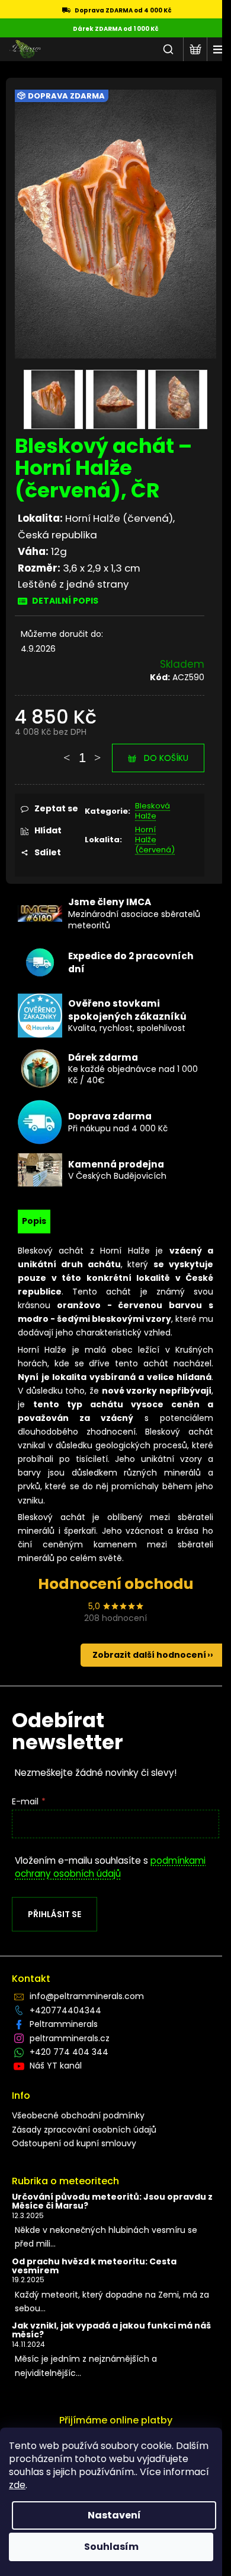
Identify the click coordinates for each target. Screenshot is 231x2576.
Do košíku (166, 758)
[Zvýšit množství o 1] (98, 752)
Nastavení (114, 2515)
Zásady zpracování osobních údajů (84, 2130)
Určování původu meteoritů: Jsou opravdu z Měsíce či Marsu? (112, 2202)
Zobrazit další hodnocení (149, 1655)
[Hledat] (168, 49)
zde (17, 2485)
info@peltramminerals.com (87, 1996)
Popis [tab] (34, 1221)
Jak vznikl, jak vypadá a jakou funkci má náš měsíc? (111, 2331)
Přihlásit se (54, 1914)
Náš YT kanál (56, 2066)
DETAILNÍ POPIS (65, 601)
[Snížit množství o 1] (67, 752)
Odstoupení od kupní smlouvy (74, 2143)
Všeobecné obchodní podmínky (78, 2115)
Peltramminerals (64, 2024)
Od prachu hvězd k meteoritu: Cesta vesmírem (94, 2266)
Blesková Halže (153, 811)
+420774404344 (65, 2010)
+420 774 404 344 (69, 2052)
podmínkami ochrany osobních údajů (110, 1867)
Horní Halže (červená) (155, 840)
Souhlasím (111, 2547)
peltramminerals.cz (70, 2038)
